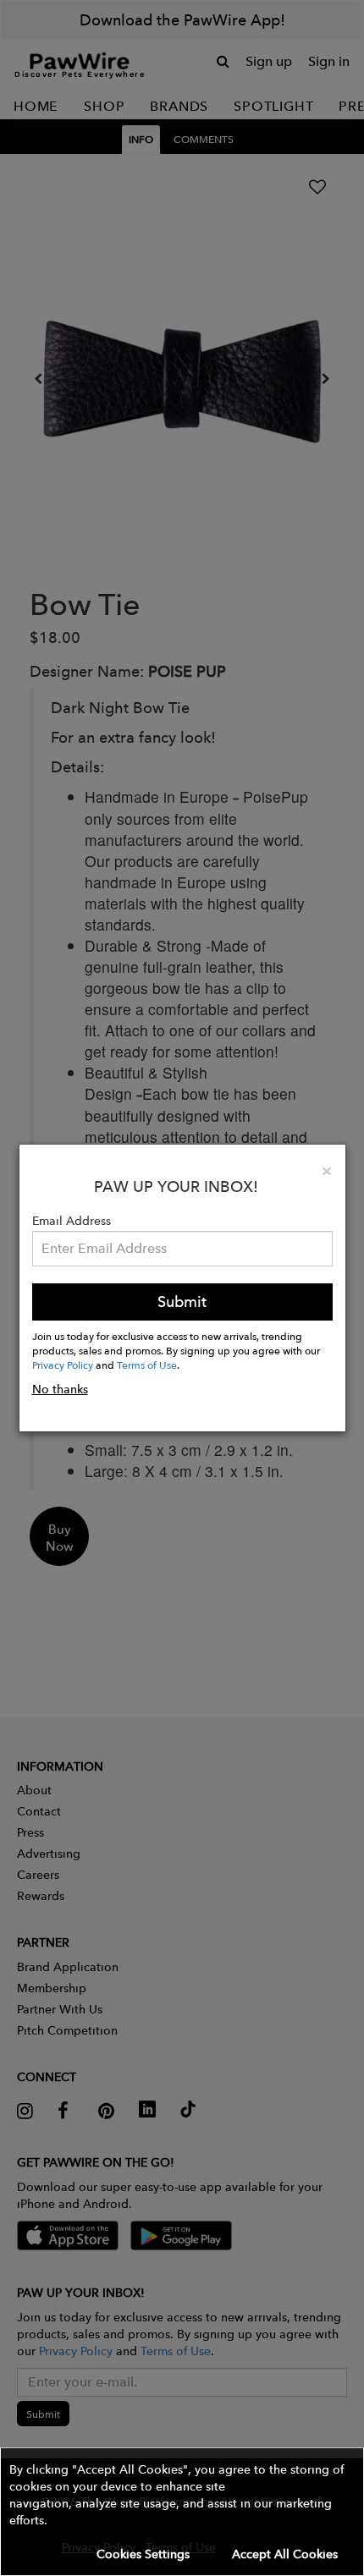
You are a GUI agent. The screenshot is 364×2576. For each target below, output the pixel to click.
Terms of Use (147, 1365)
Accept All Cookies (285, 2554)
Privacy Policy (63, 1365)
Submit (182, 1302)
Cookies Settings (143, 2554)
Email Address (72, 1221)
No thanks (60, 1389)
